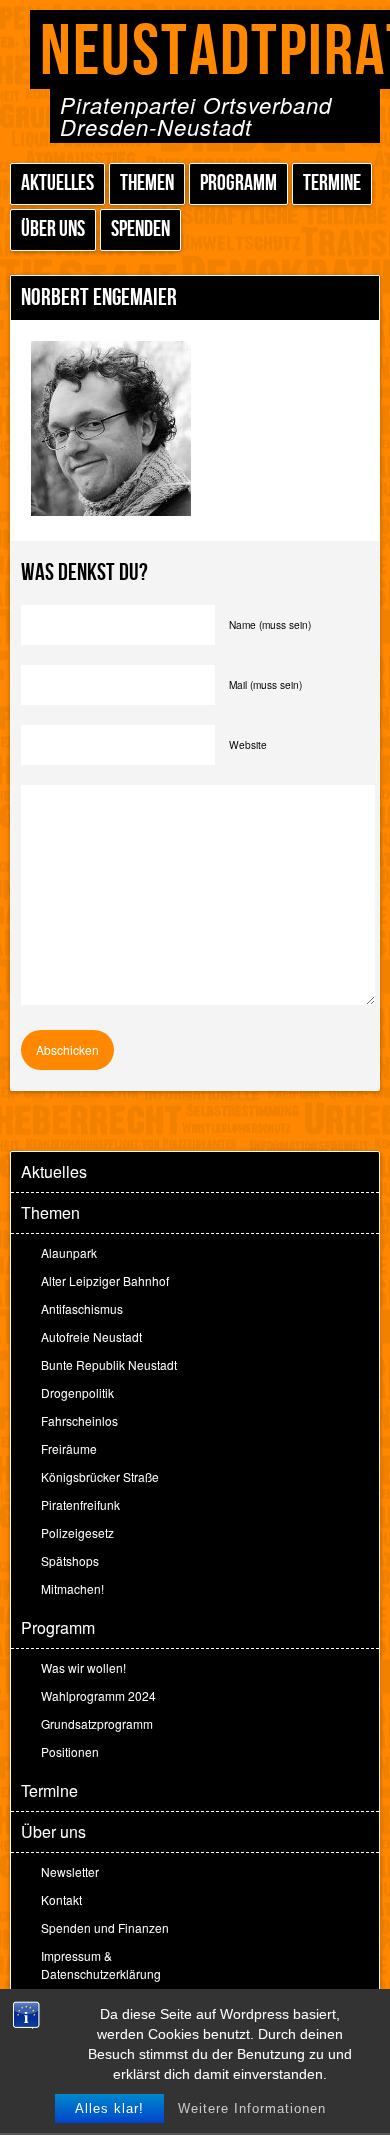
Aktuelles (57, 183)
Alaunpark (69, 1252)
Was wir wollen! (83, 1667)
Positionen (70, 1751)
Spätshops (70, 1560)
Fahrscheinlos (79, 1420)
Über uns (53, 229)
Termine (332, 183)
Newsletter (70, 1871)
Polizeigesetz (77, 1532)
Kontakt (61, 1899)
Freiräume (69, 1448)
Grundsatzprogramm (97, 1723)
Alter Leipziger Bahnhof (105, 1280)
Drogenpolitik (77, 1392)
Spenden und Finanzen (105, 1927)
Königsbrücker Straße (100, 1476)
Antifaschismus (82, 1308)
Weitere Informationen (252, 2108)
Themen (147, 183)
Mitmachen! (72, 1588)
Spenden (140, 229)
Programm (238, 183)
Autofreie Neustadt (91, 1336)
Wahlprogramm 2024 (98, 1695)
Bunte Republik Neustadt (109, 1364)
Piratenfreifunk (80, 1504)
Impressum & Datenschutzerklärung (101, 1964)
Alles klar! (109, 2108)
